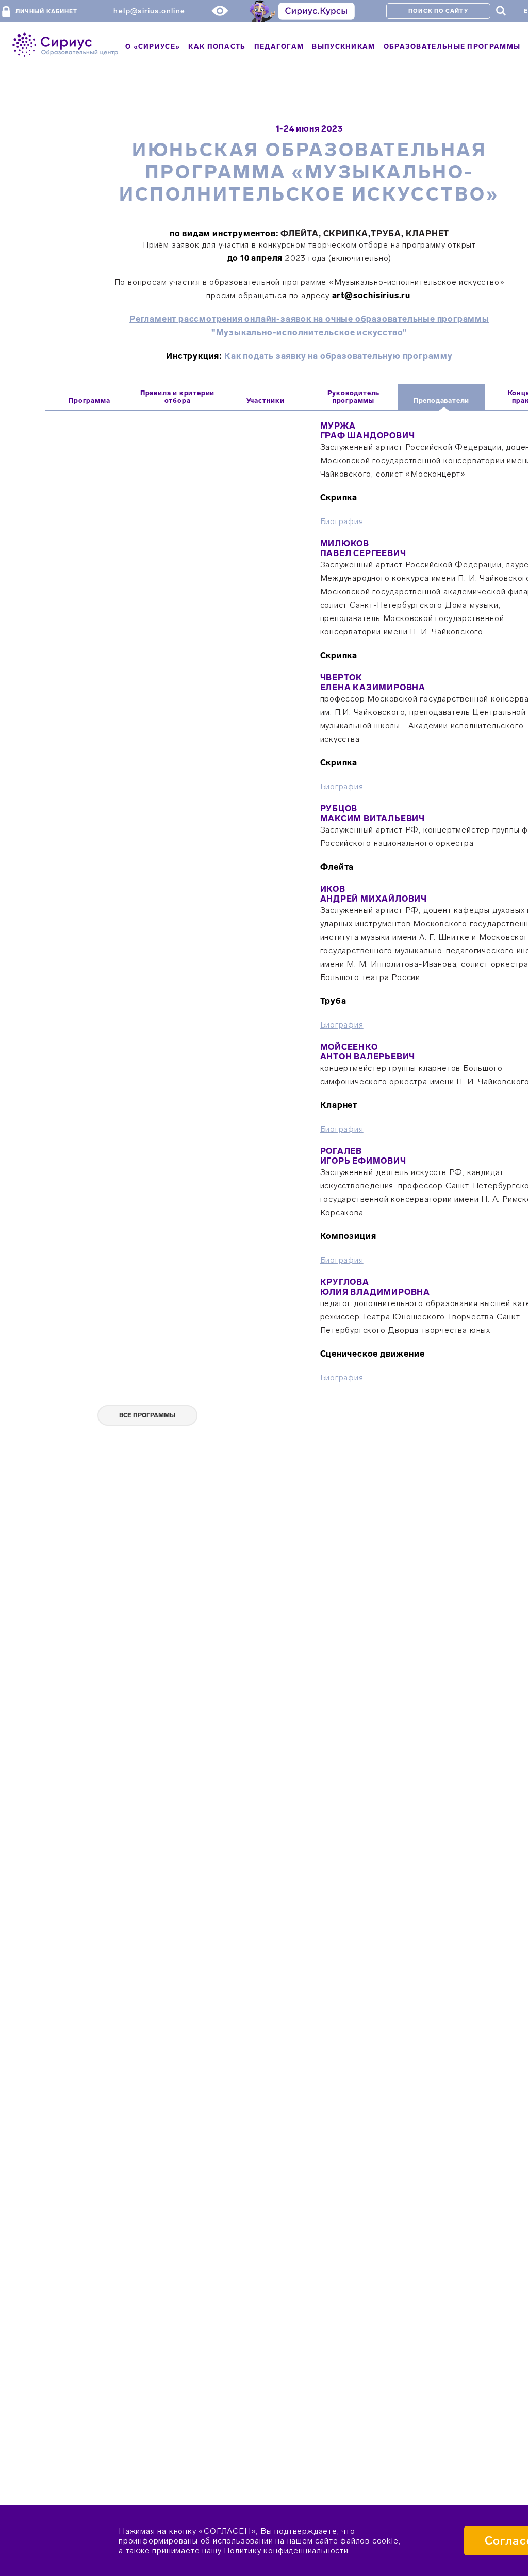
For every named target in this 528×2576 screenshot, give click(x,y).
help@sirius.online (149, 11)
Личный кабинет (46, 12)
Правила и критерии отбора (177, 397)
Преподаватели (441, 401)
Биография (342, 521)
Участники (266, 401)
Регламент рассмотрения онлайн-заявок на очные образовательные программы (309, 319)
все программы (147, 1415)
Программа (89, 401)
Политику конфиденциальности (286, 2550)
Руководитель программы (354, 397)
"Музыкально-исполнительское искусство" (309, 332)
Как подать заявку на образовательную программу (339, 356)
